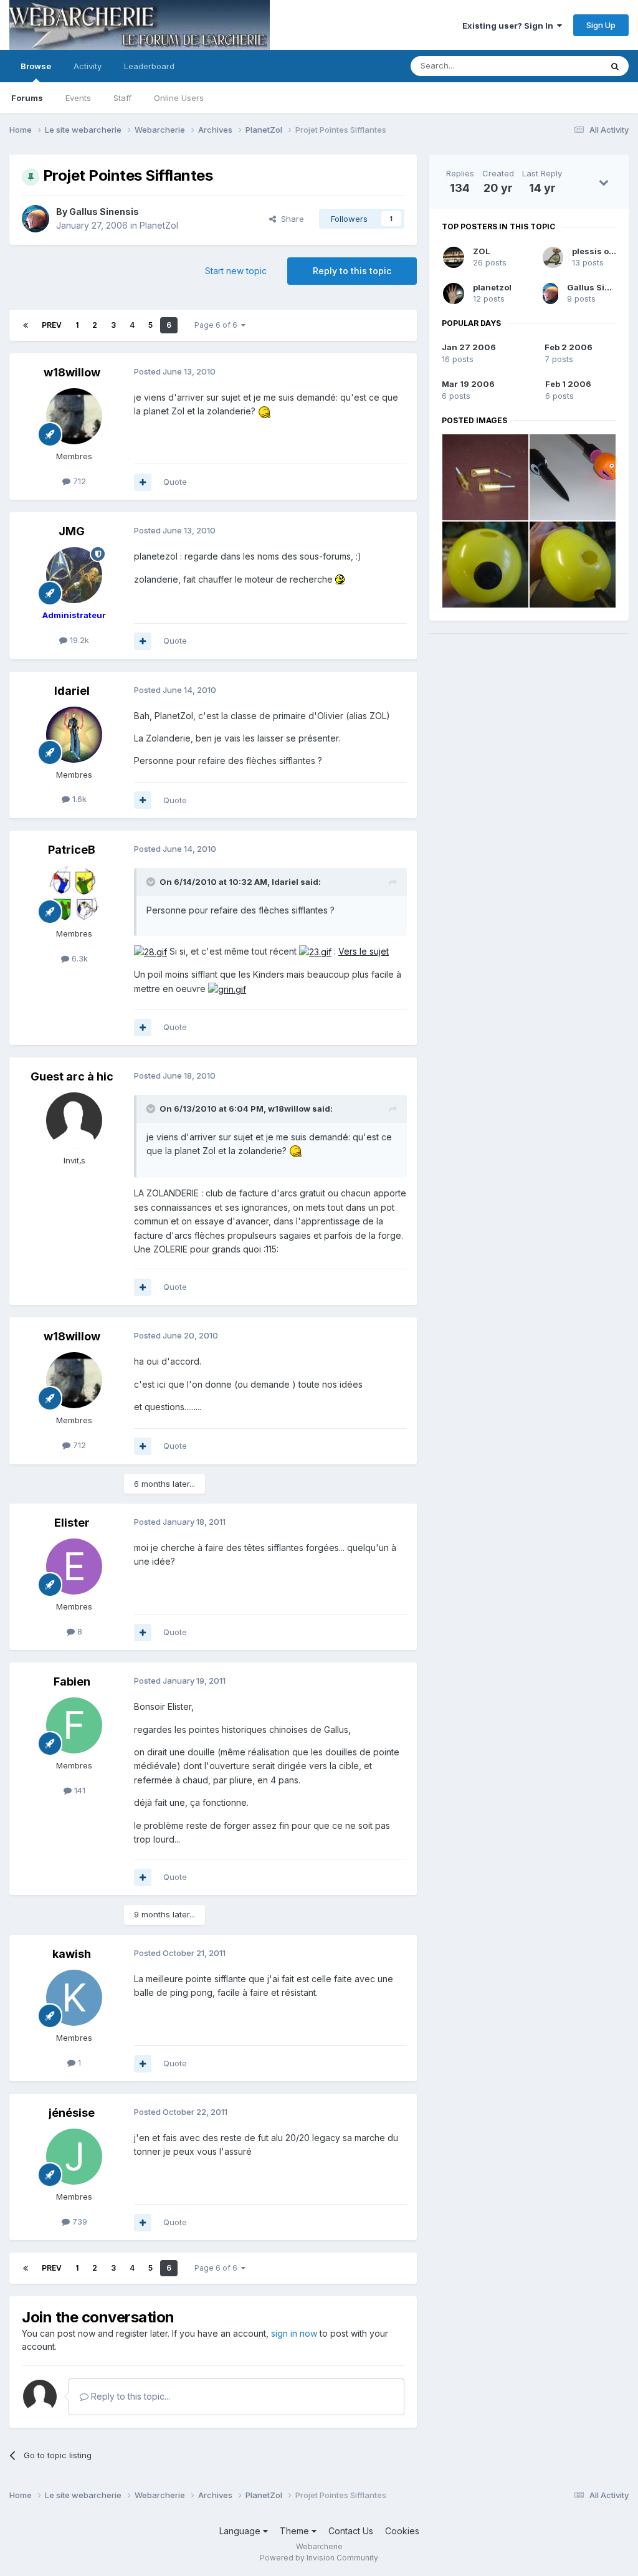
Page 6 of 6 (218, 325)
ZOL (482, 251)
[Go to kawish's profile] (74, 1998)
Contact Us (351, 2531)
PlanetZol (159, 225)
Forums (27, 98)
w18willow (72, 372)
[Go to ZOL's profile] (454, 257)
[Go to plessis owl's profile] (553, 257)
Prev (52, 325)
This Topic (565, 66)
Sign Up (601, 25)
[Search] (615, 66)
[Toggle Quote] (152, 882)
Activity (88, 66)
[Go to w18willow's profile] (74, 416)
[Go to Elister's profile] (74, 1567)
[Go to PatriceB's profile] (74, 894)
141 (79, 1790)
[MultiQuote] (143, 482)
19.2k (78, 640)
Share (290, 219)
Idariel (72, 691)
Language (241, 2531)
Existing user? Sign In (510, 26)
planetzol (492, 287)
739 (79, 2221)
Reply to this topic (352, 271)
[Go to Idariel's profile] (74, 735)
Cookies (402, 2531)
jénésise (72, 2113)
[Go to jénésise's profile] (74, 2157)
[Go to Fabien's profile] (74, 1725)
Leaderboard (149, 66)
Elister (72, 1523)
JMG (72, 531)
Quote (175, 482)
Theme (296, 2531)
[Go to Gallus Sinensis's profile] (36, 219)
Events (78, 98)
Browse (36, 66)
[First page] (26, 325)
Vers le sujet (364, 951)
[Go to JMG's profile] (74, 575)
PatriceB (72, 850)
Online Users (179, 98)
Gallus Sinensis (104, 212)
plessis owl (595, 251)
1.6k (78, 799)
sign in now (294, 2333)
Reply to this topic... (129, 2396)
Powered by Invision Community (319, 2558)
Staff (122, 98)
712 (78, 481)
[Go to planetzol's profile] (454, 293)
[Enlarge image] (265, 411)
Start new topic (236, 271)
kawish (72, 1954)
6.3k (79, 958)
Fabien (72, 1682)
